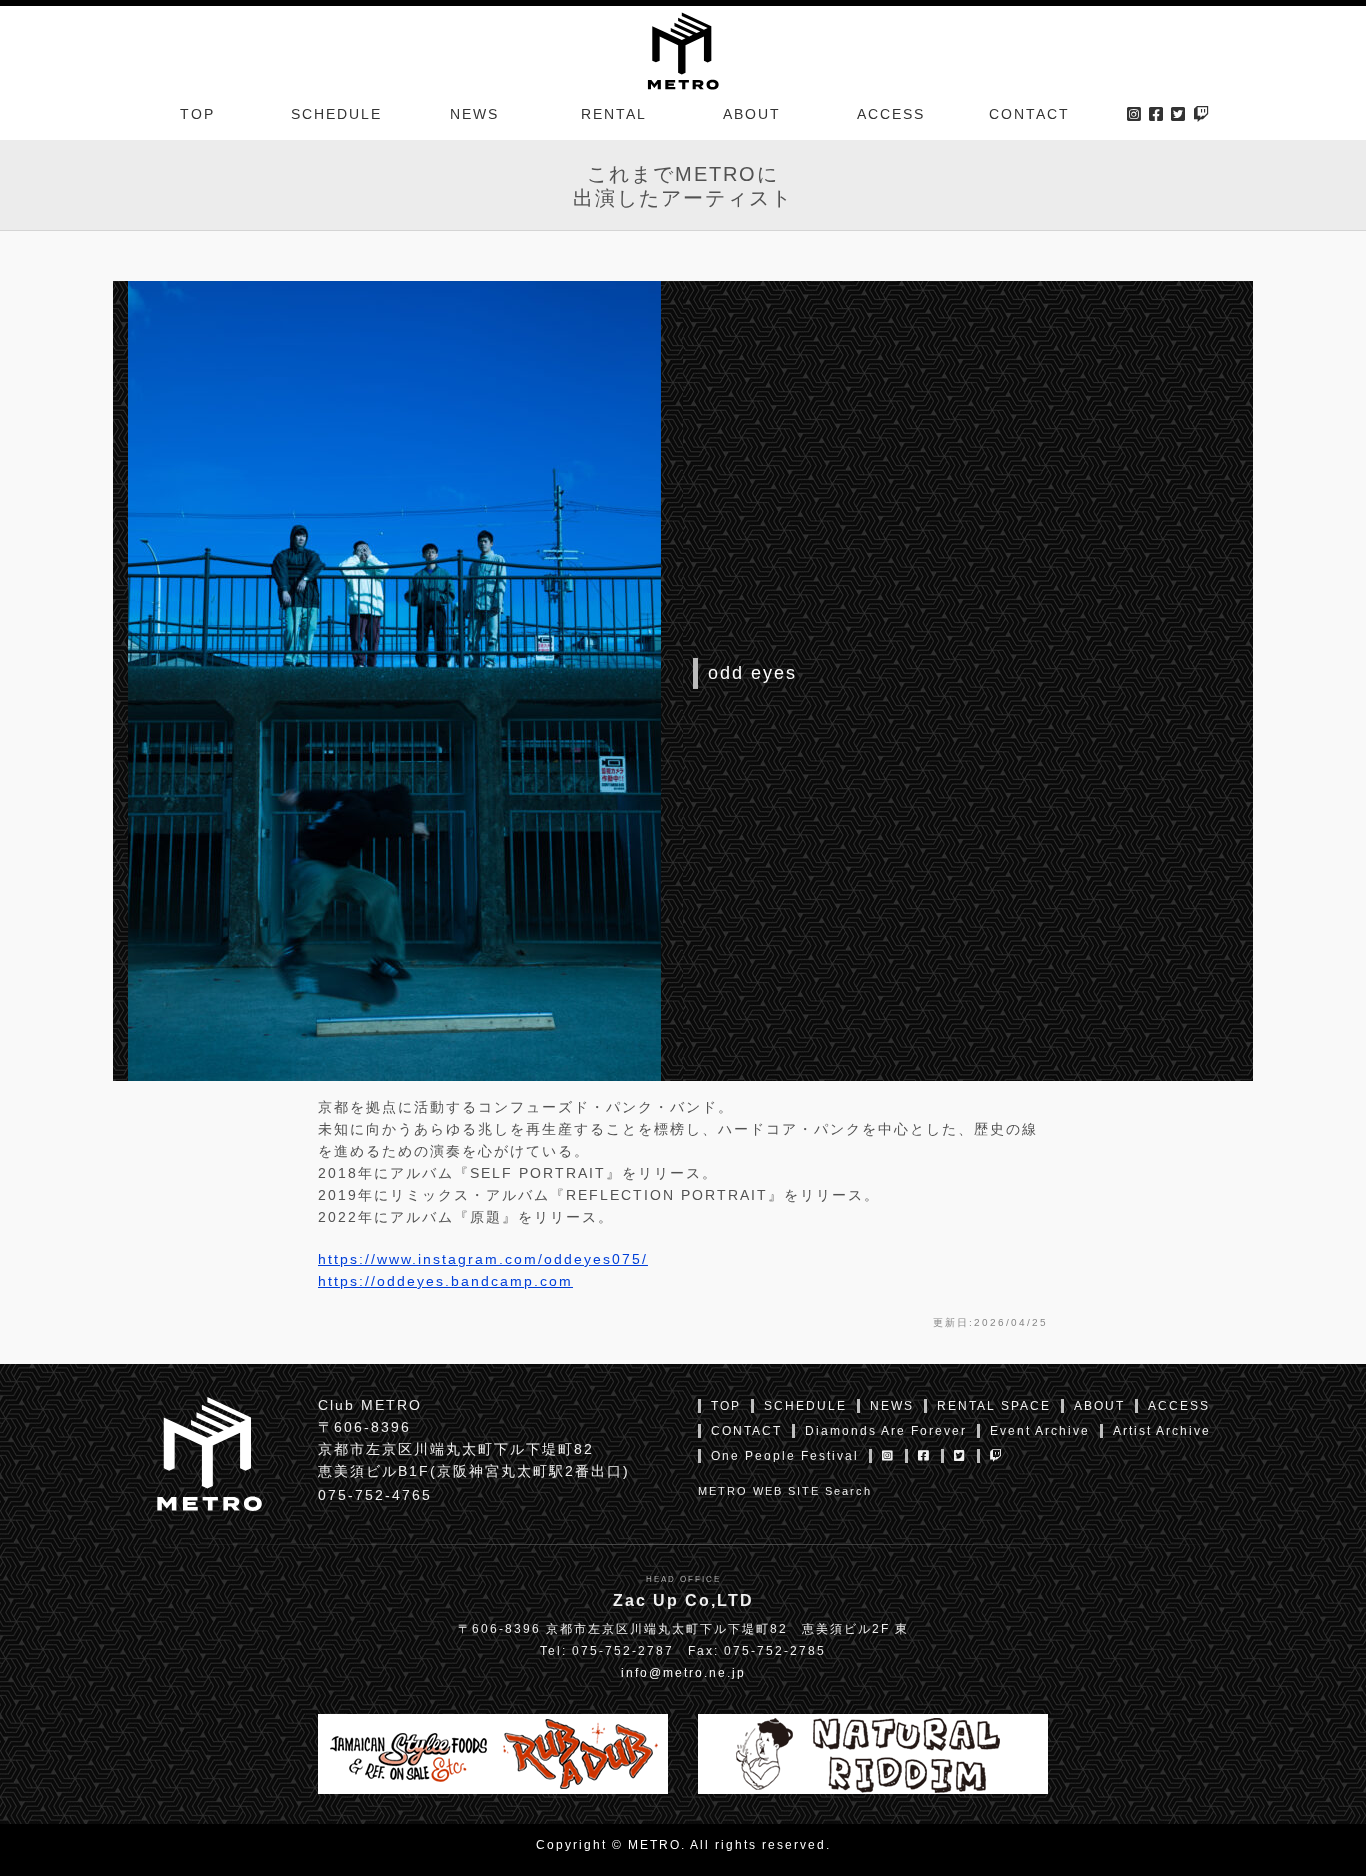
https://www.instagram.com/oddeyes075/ (483, 1259)
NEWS (474, 114)
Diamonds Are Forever (886, 1431)
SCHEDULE (336, 114)
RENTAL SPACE (994, 1406)
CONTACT (1029, 114)
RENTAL (614, 114)
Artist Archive (1162, 1431)
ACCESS (891, 114)
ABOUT (752, 114)
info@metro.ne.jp (683, 1673)
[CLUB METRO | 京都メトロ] (682, 49)
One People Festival (785, 1456)
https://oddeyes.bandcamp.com (445, 1281)
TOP (197, 114)
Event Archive (1040, 1431)
